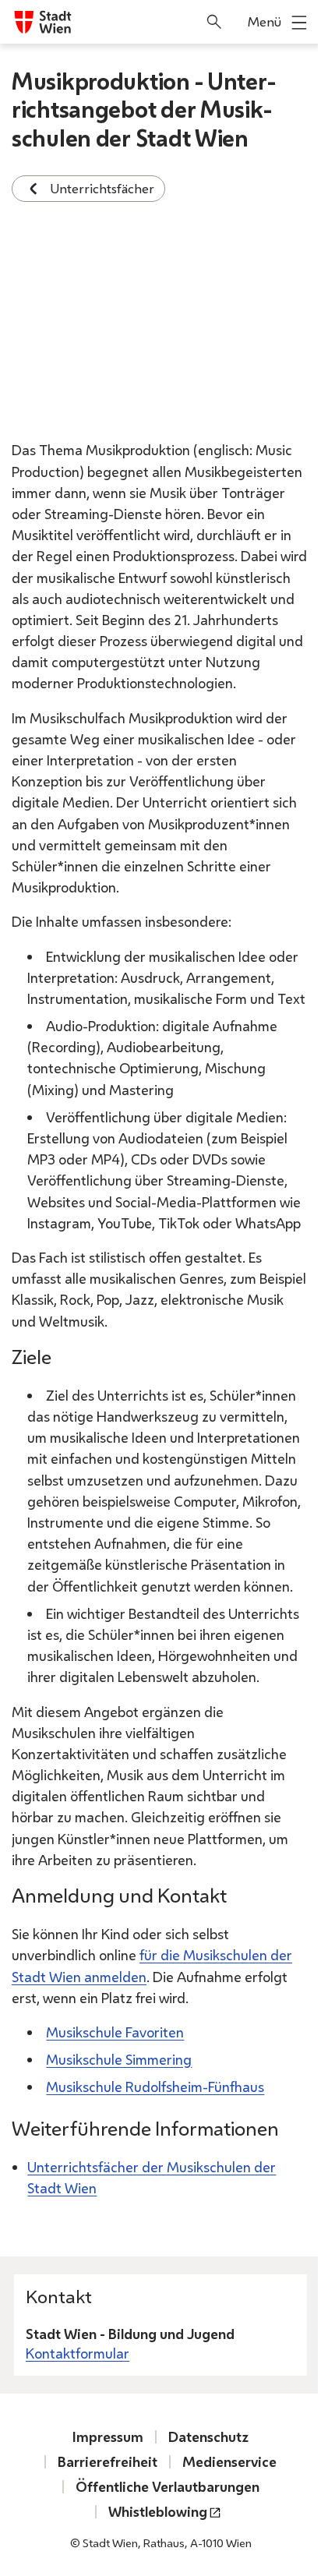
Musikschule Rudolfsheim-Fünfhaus (155, 2087)
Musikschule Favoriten (115, 2032)
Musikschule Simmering (119, 2059)
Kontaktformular (78, 2353)
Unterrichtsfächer (102, 188)
